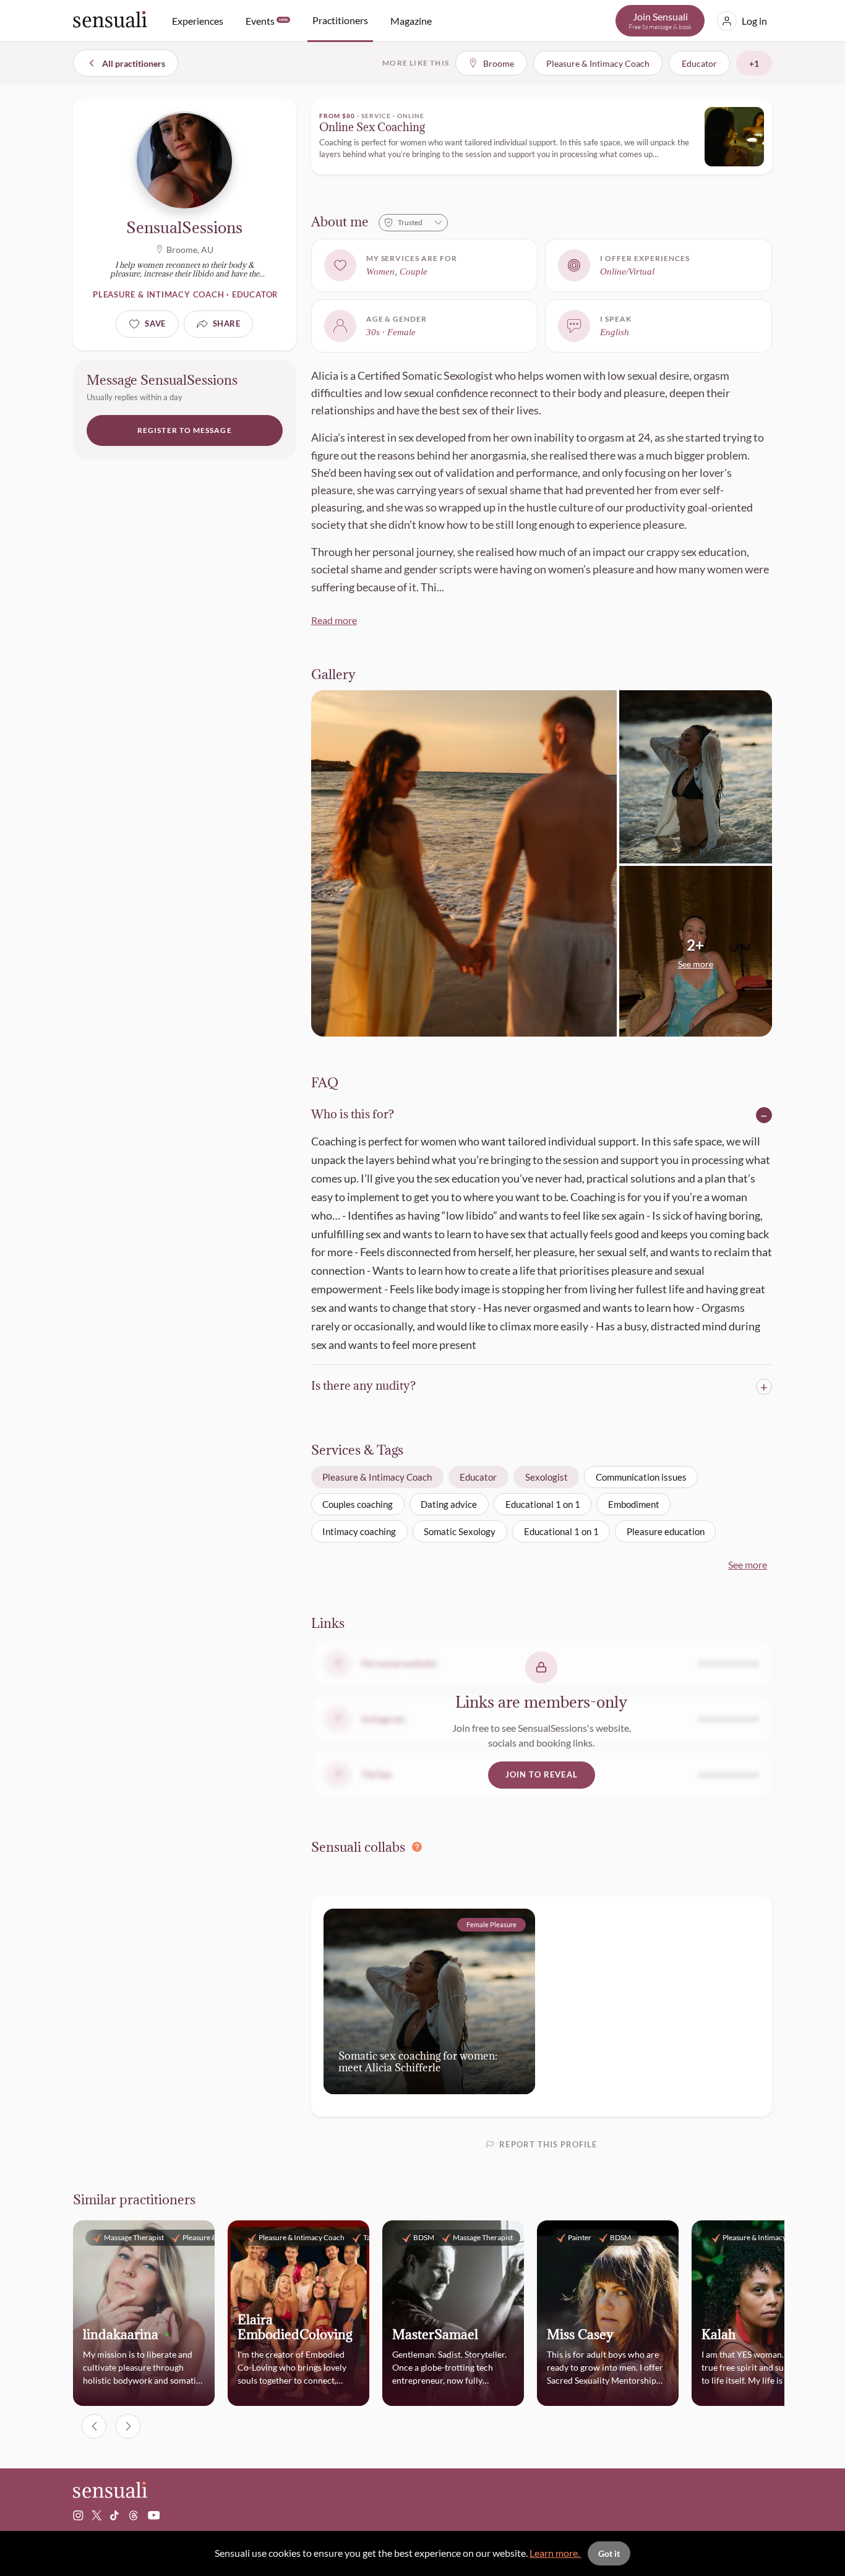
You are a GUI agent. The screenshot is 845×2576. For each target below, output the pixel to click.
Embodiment (634, 1504)
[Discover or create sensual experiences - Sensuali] (110, 21)
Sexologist (547, 1477)
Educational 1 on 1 (543, 1504)
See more (748, 1564)
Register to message (185, 430)
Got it (609, 2553)
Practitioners (340, 20)
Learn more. (555, 2553)
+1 (754, 63)
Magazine (411, 21)
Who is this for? (353, 1115)
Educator (478, 1477)
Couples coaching (358, 1504)
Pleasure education (666, 1531)
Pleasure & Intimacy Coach (377, 1477)
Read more (334, 620)
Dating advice (449, 1504)
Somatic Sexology (460, 1531)
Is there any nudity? (363, 1386)
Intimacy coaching (359, 1531)
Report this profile (548, 2144)
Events (267, 21)
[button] (696, 952)
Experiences (198, 21)
